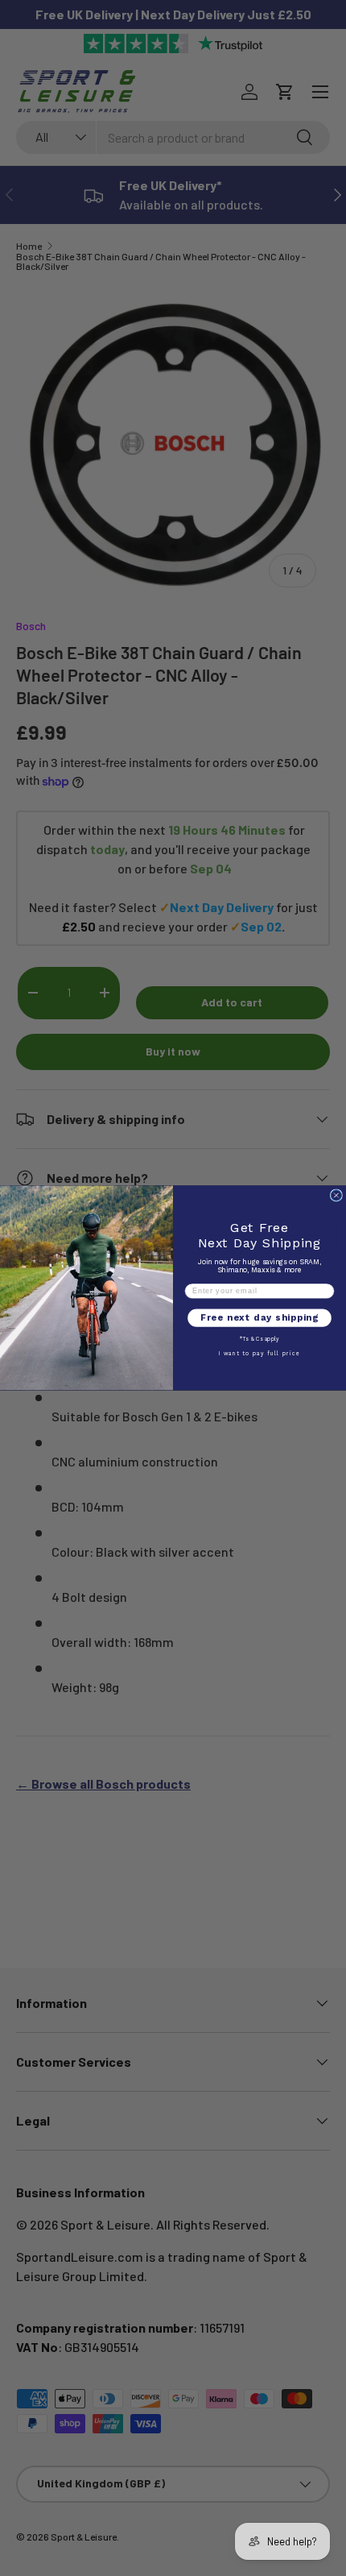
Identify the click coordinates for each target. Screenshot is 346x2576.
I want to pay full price (260, 1354)
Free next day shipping (259, 1318)
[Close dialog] (336, 1195)
